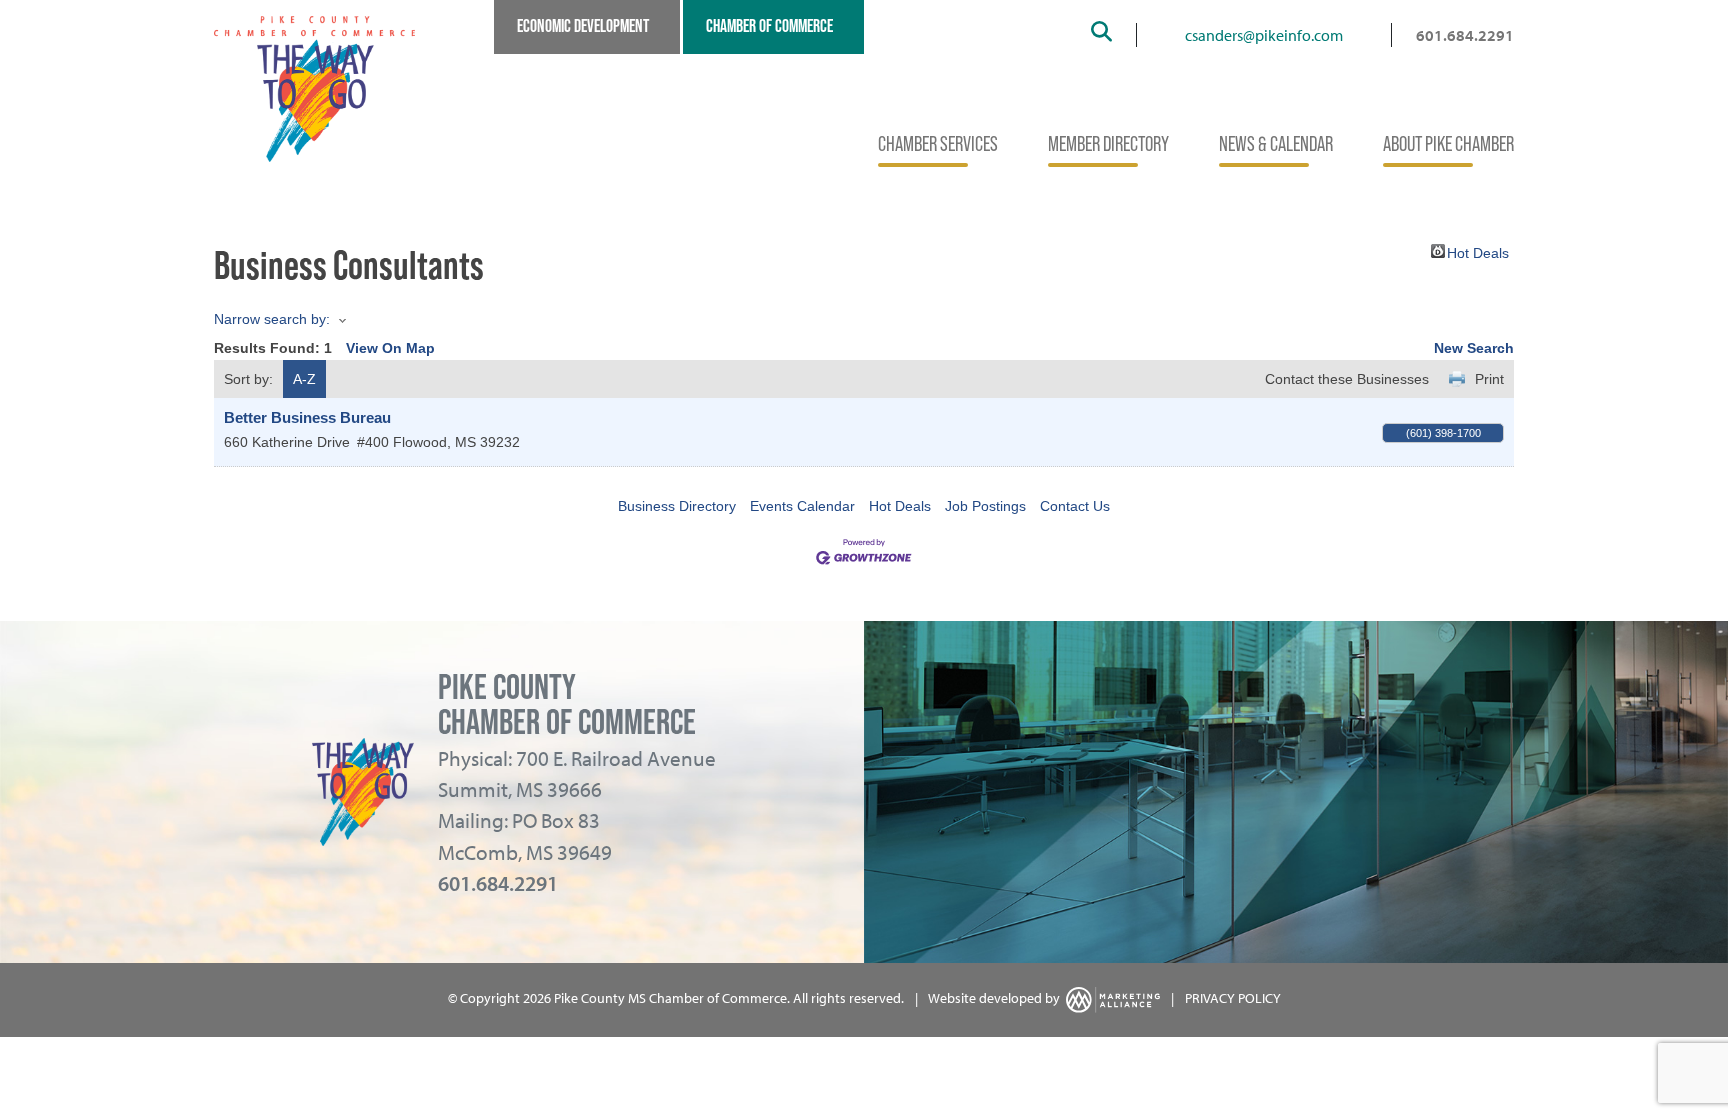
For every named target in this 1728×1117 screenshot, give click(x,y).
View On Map (390, 348)
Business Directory (677, 506)
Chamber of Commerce (769, 26)
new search (1474, 348)
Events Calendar (802, 506)
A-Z (304, 379)
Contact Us (1075, 506)
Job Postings (985, 506)
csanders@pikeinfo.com (1264, 35)
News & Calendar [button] (1276, 143)
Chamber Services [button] (938, 143)
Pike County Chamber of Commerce (567, 704)
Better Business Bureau (307, 417)
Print (1489, 379)
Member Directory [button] (1108, 143)
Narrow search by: (272, 319)
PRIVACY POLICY (1233, 998)
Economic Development (583, 26)
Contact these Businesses (1347, 379)
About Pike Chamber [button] (1448, 143)
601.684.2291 (1465, 35)
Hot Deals (1478, 251)
